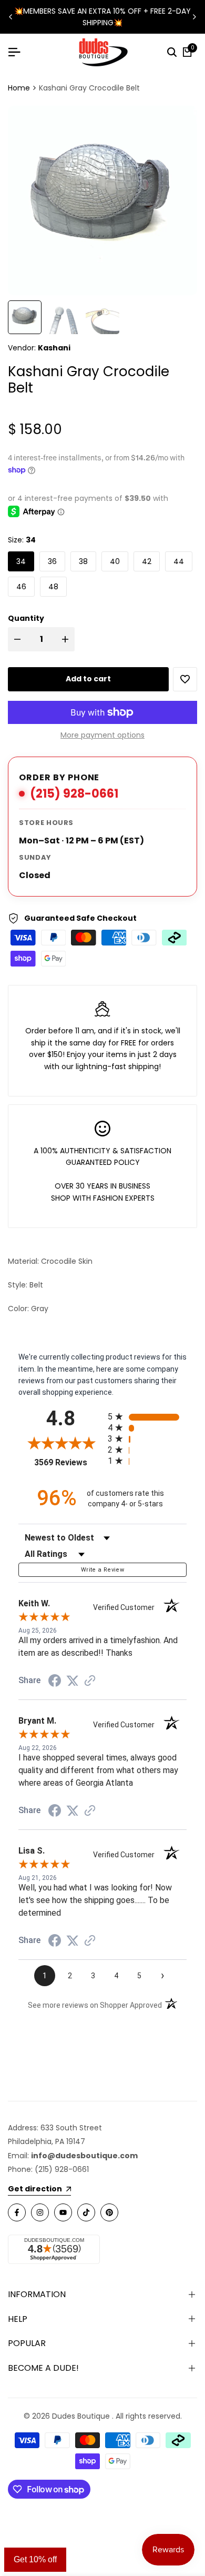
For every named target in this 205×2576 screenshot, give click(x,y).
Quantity (26, 618)
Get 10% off (35, 2559)
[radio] (147, 1417)
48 (53, 587)
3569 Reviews (68, 1462)
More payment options (102, 735)
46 (21, 587)
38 (83, 561)
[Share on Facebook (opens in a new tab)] (55, 1681)
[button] (185, 679)
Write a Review (102, 1570)
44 (179, 561)
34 (21, 561)
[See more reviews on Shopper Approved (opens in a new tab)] (90, 1681)
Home (19, 88)
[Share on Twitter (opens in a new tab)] (73, 1681)
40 (115, 561)
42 (147, 561)
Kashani (54, 348)
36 (52, 561)
